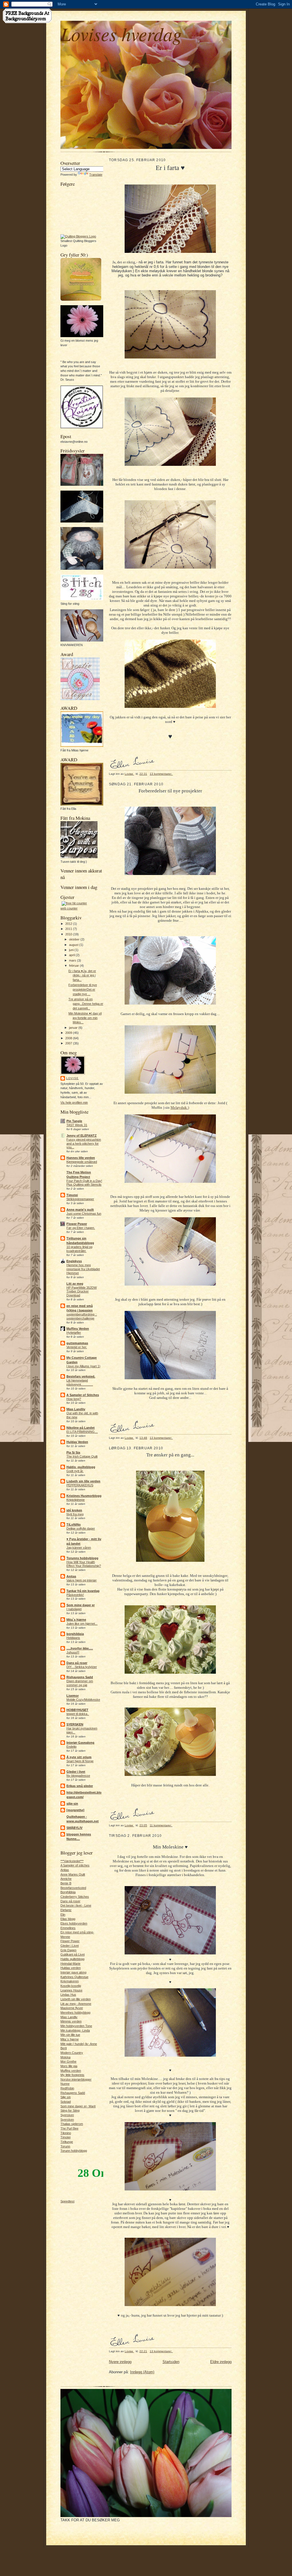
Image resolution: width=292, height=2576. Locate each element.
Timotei (72, 1195)
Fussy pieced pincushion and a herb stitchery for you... (84, 1143)
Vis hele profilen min (74, 1102)
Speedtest (67, 2201)
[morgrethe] (75, 1810)
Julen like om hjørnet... (82, 1624)
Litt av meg (75, 1284)
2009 (69, 1033)
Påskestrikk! (75, 1595)
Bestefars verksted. (81, 1376)
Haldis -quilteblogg (81, 1467)
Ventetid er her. (77, 1347)
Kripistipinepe (76, 1500)
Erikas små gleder (80, 1786)
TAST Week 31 (77, 1125)
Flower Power (77, 1224)
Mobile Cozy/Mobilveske (83, 1700)
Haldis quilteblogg (72, 1959)
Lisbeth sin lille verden (83, 1481)
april (72, 955)
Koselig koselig (71, 1986)
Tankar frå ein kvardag (83, 1591)
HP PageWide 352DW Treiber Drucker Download (82, 1292)
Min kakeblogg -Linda (75, 2030)
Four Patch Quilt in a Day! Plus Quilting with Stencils (84, 1183)
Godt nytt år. (75, 1471)
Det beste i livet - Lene (76, 1905)
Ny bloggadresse (78, 1776)
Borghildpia (68, 1892)
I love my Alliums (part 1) (83, 1366)
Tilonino (66, 2133)
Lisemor (73, 1696)
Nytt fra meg (75, 1514)
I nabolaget (74, 1609)
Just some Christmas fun (84, 1214)
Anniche (66, 1879)
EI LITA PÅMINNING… (82, 1432)
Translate (96, 175)
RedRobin (67, 2088)
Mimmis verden (71, 2021)
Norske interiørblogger (76, 2079)
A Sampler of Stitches (83, 1395)
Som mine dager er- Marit (78, 2106)
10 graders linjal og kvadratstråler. (79, 1249)
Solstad (66, 2102)
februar (74, 966)
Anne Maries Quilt (73, 1874)
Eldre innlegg (221, 2362)
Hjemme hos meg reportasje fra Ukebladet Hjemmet (83, 1269)
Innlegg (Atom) (142, 2372)
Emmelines (68, 1928)
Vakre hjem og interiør (82, 1580)
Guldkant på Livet (73, 1954)
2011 (69, 929)
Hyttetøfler (74, 1333)
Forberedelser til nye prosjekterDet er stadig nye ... (83, 989)
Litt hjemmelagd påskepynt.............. (80, 1382)
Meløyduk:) (180, 1107)
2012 (69, 924)
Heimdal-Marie (70, 1964)
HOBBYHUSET (77, 1710)
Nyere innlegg (120, 2362)
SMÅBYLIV (74, 1828)
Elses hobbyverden (74, 1923)
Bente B (66, 1883)
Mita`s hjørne (76, 1620)
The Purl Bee (69, 2128)
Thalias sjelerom (72, 2124)
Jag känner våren (79, 1548)
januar (74, 1028)
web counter (69, 908)
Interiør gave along (73, 1972)
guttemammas (77, 1343)
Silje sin (66, 2097)
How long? (74, 1399)
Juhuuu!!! (73, 1652)
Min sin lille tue (70, 2035)
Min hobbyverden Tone (76, 2026)
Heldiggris (73, 1638)
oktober (75, 939)
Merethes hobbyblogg (75, 2013)
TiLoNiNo (74, 1524)
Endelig (71, 1747)
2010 (69, 934)
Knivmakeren (70, 1981)
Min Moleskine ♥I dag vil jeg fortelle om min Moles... (85, 1018)
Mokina (65, 2057)
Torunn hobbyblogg (74, 2151)
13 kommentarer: (161, 774)
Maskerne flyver (72, 2008)
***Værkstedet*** (72, 1861)
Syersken (67, 2115)
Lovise (72, 1078)
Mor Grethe (68, 2061)
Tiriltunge (67, 2142)
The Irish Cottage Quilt (82, 1456)
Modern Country (72, 2053)
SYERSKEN (75, 1724)
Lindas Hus (68, 1995)
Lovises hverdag (121, 33)
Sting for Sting (70, 2110)
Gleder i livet (76, 1772)
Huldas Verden (77, 1442)
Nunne (65, 2084)
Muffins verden (71, 2071)
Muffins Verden (78, 1329)
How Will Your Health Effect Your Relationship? (84, 1564)
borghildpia (75, 1634)
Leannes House (71, 1990)
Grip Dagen (68, 1950)
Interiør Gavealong (80, 1743)
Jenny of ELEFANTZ (82, 1136)
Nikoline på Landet (81, 1428)
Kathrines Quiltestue (74, 1977)
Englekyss (74, 1261)
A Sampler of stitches (75, 1865)
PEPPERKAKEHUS (80, 1485)
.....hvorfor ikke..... (80, 1648)
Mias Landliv (76, 1409)
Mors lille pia (69, 2066)
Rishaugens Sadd (80, 1677)
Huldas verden (71, 1968)
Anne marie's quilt (80, 1210)
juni (72, 950)
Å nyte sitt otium (79, 1757)
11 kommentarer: (161, 1825)
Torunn (65, 2146)
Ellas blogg (68, 1919)
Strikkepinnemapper (80, 1199)
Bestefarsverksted (73, 1888)
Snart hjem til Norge (80, 1761)
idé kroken (74, 1510)
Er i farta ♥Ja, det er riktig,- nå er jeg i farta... (82, 975)
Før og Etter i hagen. (81, 1228)
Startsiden (171, 2362)
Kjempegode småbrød (82, 1162)
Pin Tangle (74, 1121)
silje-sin (72, 1804)
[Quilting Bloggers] (78, 236)
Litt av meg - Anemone (76, 2004)
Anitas (71, 1576)
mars (73, 960)
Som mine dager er (81, 1605)
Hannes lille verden (81, 1158)
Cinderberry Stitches (75, 1897)
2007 (69, 1043)
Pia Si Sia (73, 1452)
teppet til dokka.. (78, 1714)
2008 (69, 1038)
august (74, 945)
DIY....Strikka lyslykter (82, 1667)
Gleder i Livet (70, 1946)
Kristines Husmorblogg (84, 1496)
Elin (63, 1915)
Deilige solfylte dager (81, 1528)
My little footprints (72, 2075)
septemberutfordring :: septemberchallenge (82, 1316)
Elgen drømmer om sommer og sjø (80, 1683)
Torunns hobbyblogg (82, 1558)
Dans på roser (77, 1663)
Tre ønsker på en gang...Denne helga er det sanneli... (86, 1004)
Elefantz (66, 1910)
